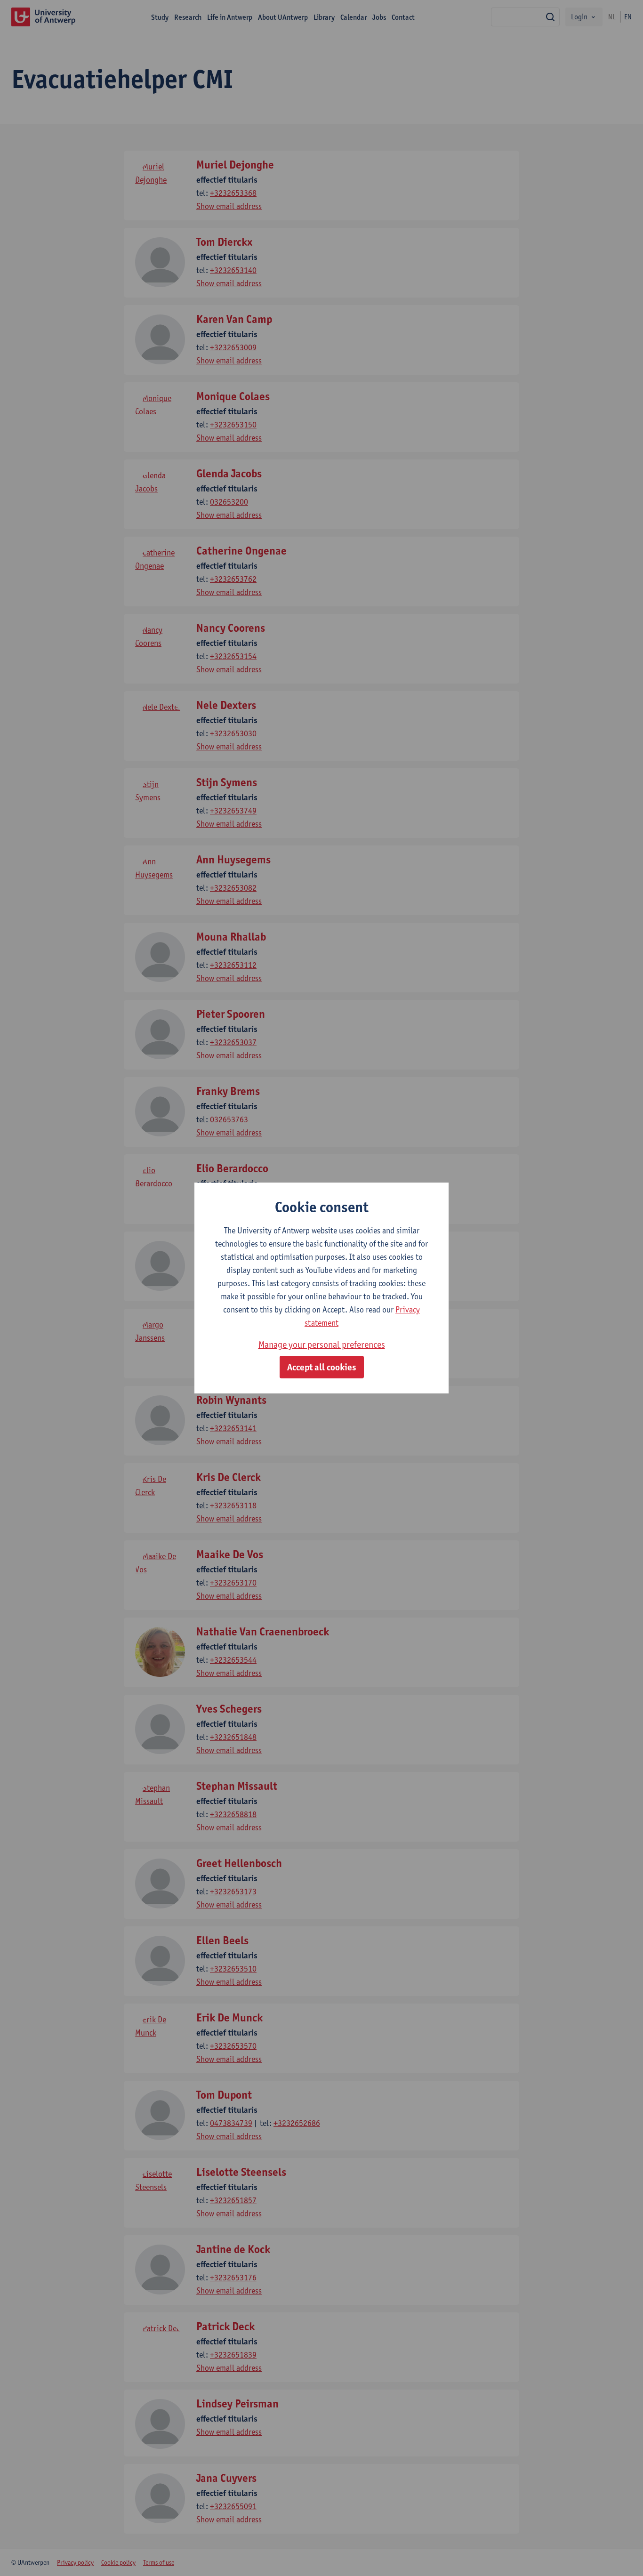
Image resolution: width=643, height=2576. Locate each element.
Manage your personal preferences (322, 1344)
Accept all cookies (322, 1367)
